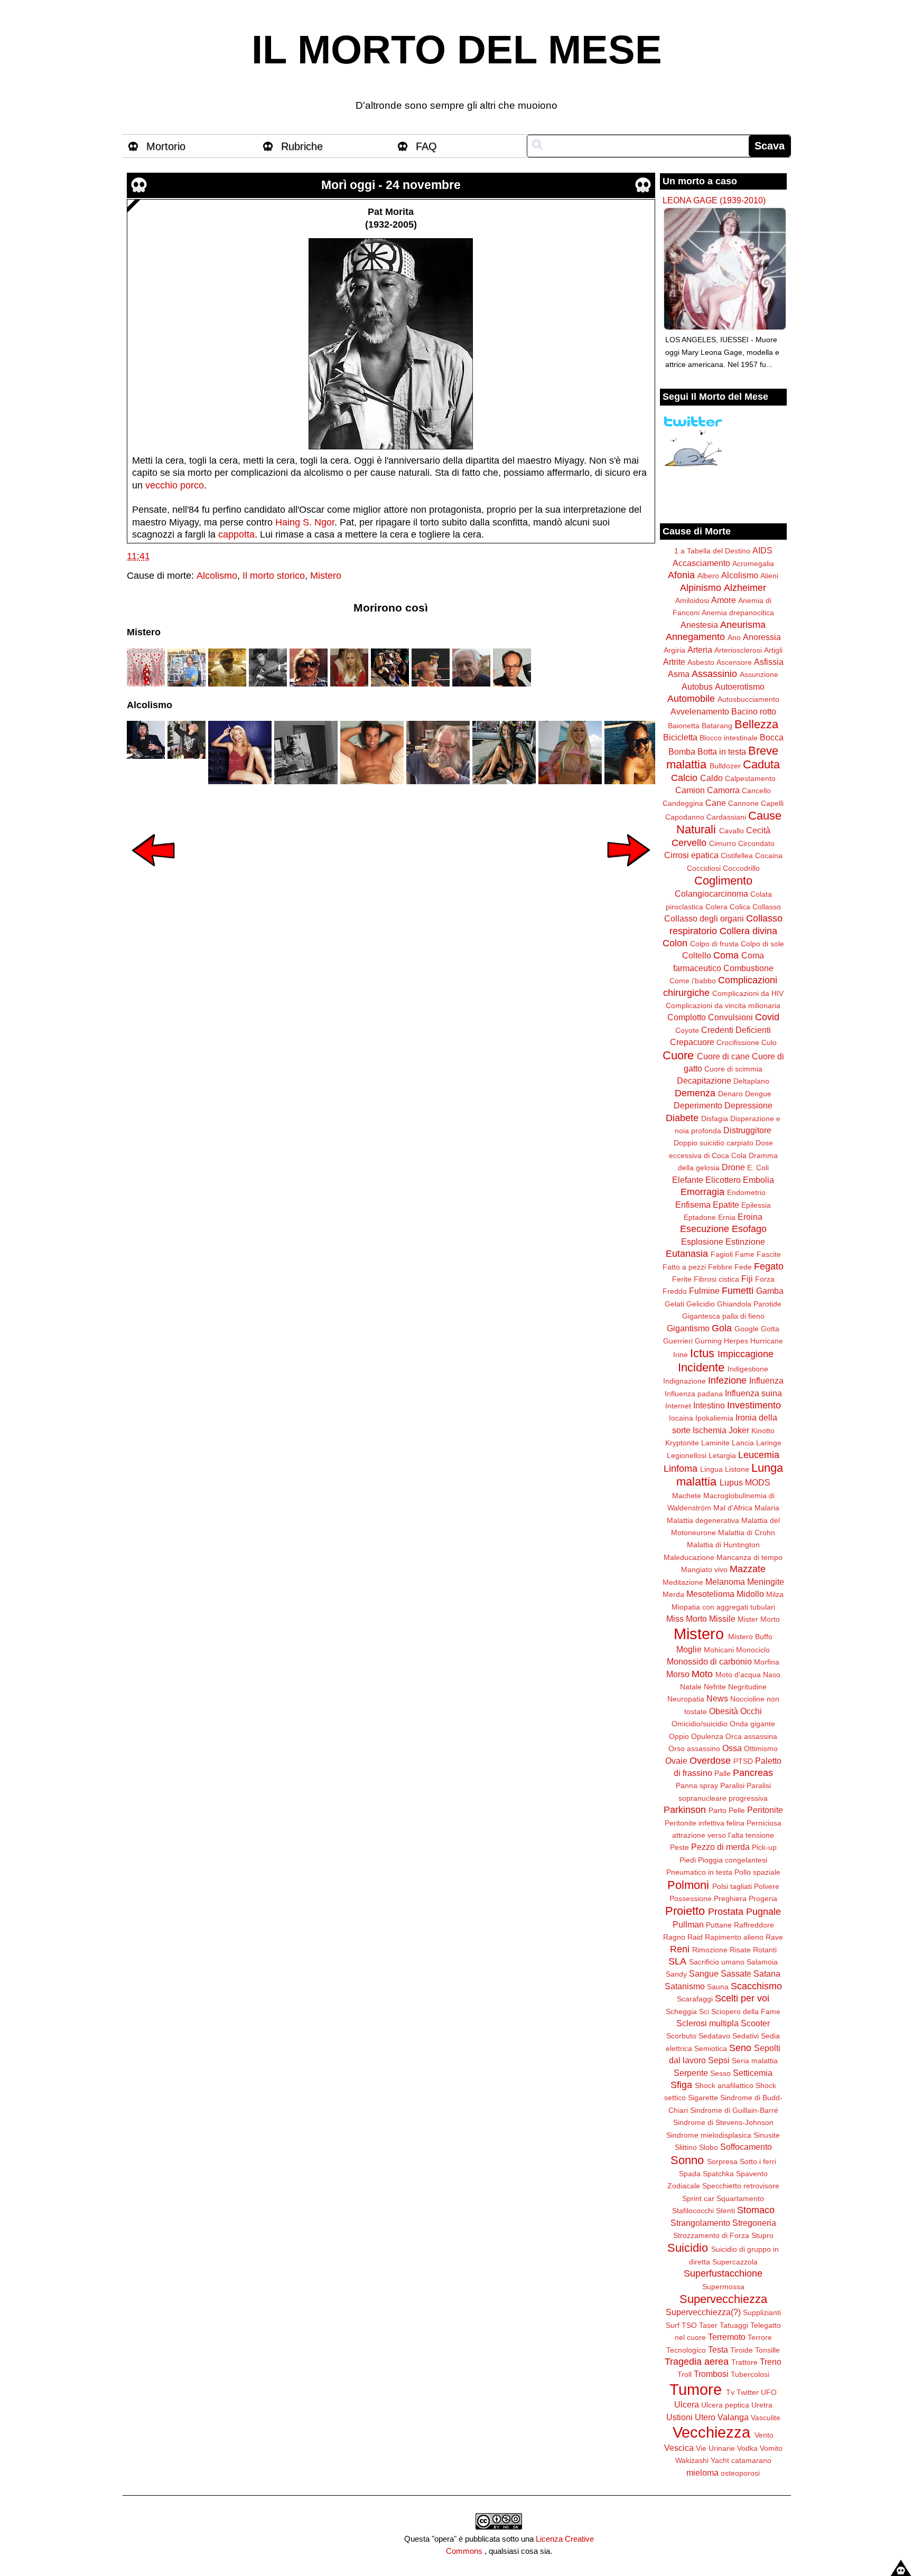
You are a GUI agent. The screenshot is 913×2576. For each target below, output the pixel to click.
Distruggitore (747, 1130)
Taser (708, 2325)
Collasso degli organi (704, 918)
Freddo (675, 1291)
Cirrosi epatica (691, 855)
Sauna (718, 1987)
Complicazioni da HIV (748, 993)
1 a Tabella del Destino (712, 551)
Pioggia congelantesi (733, 1860)
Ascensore (734, 662)
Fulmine (704, 1291)
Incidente (701, 1367)
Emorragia (702, 1192)
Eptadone (700, 1217)
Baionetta (684, 726)
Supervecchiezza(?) (703, 2312)
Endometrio (746, 1192)
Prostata (726, 1912)
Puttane (719, 1925)
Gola (722, 1328)
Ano (734, 637)
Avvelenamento (700, 711)
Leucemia (759, 1455)
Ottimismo (761, 1748)
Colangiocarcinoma (711, 894)
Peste (679, 1847)
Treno (771, 2362)
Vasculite (766, 2418)
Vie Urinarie (715, 2448)
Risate (740, 1950)
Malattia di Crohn (747, 1533)
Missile (722, 1619)
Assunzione (759, 674)
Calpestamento (750, 778)
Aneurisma (743, 625)
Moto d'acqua (738, 1675)
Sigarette (703, 2098)
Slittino (686, 2147)
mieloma (702, 2472)
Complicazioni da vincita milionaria (723, 1005)
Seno (740, 2048)
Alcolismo (217, 576)
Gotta (770, 1329)
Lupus (731, 1482)
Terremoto (727, 2337)
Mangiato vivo (704, 1569)
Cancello (756, 791)
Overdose (710, 1761)
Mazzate (748, 1569)
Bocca (772, 737)
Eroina (750, 1217)
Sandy (676, 1974)
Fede (743, 1267)
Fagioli (722, 1254)
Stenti (725, 2211)
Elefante (688, 1180)
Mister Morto (759, 1619)
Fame (745, 1254)
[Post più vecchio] (629, 873)
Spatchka (718, 2174)
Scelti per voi (742, 1998)
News (717, 1698)
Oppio (679, 1736)
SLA (677, 1961)
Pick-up (764, 1847)
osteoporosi (740, 2473)
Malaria (767, 1508)
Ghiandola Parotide (749, 1304)
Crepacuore (692, 1042)
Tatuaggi (734, 2325)
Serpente (691, 2073)
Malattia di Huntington (723, 1545)
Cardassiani (726, 817)
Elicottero (723, 1180)
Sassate (736, 1973)
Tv (730, 2392)
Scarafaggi (695, 1999)
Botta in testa (722, 751)
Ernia (727, 1217)
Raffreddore (754, 1925)
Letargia (722, 1455)
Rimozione (710, 1950)
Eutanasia (687, 1254)
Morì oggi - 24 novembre (391, 185)
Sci (704, 2011)
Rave (774, 1937)
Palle (723, 1773)
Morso (678, 1674)
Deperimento (698, 1105)
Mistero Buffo (750, 1637)
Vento (764, 2435)
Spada (690, 2174)
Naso (772, 1675)
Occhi (751, 1711)
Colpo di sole (762, 944)
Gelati (674, 1304)
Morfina (767, 1662)
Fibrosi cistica (716, 1279)
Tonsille (767, 2350)
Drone (733, 1167)
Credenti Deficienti (736, 1030)
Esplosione (702, 1242)
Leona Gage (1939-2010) (714, 200)
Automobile (691, 699)
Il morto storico (274, 576)
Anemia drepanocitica (738, 613)
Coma (726, 955)
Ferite (682, 1279)
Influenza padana (694, 1394)
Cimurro (723, 843)
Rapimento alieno (734, 1937)
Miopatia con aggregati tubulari (723, 1607)
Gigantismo (688, 1328)
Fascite (769, 1254)
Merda (673, 1594)
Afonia (681, 575)
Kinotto (763, 1431)
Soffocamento (746, 2147)
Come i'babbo (693, 981)
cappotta (236, 534)
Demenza (695, 1093)
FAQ (426, 146)
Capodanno (685, 817)
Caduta (761, 764)
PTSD (743, 1761)
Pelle (737, 1810)
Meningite (766, 1582)
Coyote (687, 1030)
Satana (767, 1973)
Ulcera (687, 2404)
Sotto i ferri (758, 2161)
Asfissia (769, 662)
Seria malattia (755, 2061)
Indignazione (684, 1381)
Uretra (762, 2405)
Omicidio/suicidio (700, 1724)
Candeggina (683, 803)
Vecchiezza (711, 2432)
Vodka (747, 2448)
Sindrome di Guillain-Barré (734, 2110)
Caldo (711, 778)
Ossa (732, 1748)
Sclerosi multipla (707, 2023)
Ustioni (679, 2417)
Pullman (688, 1924)
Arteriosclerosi (738, 650)
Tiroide (742, 2350)
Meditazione (683, 1582)
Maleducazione (689, 1557)
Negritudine (747, 1687)
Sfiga (681, 2085)
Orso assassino (694, 1748)
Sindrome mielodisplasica (709, 2135)
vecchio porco (175, 485)
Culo (769, 1042)
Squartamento (740, 2198)
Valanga (733, 2417)
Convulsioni (730, 1017)
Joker (739, 1430)
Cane (716, 803)
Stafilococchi (693, 2211)
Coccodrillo (741, 868)
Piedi (688, 1860)
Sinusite (767, 2135)
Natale (691, 1687)
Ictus (702, 1353)
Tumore (696, 2390)
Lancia (743, 1443)
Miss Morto (687, 1619)
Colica (740, 907)
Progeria (763, 1898)
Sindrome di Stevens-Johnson (723, 2122)
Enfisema (693, 1205)
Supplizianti (762, 2312)
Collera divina (748, 931)
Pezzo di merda (720, 1847)
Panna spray (697, 1785)
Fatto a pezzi (684, 1267)
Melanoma (725, 1582)
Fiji (747, 1278)
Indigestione (748, 1369)
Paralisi (732, 1785)
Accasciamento (701, 563)
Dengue (758, 1094)
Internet (678, 1406)
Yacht (720, 2460)
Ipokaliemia (714, 1418)
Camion (690, 790)
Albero (708, 576)
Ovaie (676, 1761)
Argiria (674, 650)
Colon (675, 943)
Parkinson (685, 1810)
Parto (718, 1810)
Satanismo (685, 1986)
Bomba (682, 751)
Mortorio (166, 146)
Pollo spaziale (757, 1872)
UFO (769, 2392)
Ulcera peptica (725, 2405)
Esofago (749, 1229)
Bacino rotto (754, 711)
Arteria (700, 650)
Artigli (773, 650)
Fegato (769, 1266)
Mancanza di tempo (749, 1557)
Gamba (770, 1291)
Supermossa (723, 2287)
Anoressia (762, 637)
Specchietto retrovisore (741, 2186)
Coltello (697, 955)
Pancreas (753, 1773)
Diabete (682, 1118)
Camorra (723, 790)
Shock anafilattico (724, 2085)
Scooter (755, 2023)
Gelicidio (701, 1304)
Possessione (691, 1898)
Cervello (689, 843)
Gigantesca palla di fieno (723, 1316)
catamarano (751, 2460)
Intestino (709, 1405)
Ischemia (710, 1430)
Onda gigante (752, 1724)
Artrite (674, 662)
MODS (758, 1482)
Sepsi (719, 2060)
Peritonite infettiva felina (705, 1823)
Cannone (743, 803)
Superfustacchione (723, 2273)
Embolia (758, 1180)
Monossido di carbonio (709, 1661)
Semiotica (711, 2048)
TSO (689, 2325)
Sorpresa (722, 2161)
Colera (716, 907)
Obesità (724, 1711)
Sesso (720, 2073)
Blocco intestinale (729, 738)
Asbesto (701, 662)
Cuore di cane (723, 1056)
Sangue (704, 1973)
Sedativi (746, 2036)
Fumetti (738, 1291)
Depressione (748, 1105)
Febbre (720, 1267)
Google (747, 1329)
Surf (673, 2325)
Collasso (767, 907)
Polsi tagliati (732, 1886)
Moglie (689, 1649)
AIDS (762, 550)
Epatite (726, 1205)
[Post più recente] (153, 873)
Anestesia (699, 625)
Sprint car (698, 2198)
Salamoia (762, 1962)
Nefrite (715, 1687)
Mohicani (719, 1650)
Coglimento (723, 881)
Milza (775, 1594)
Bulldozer (725, 766)
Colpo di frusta (714, 944)
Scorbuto (681, 2036)
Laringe (769, 1443)
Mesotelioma (710, 1594)
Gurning (708, 1341)
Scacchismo (756, 1986)
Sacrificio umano (717, 1962)
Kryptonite (682, 1443)
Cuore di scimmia (733, 1069)
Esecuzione (705, 1229)
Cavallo (732, 831)
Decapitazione (704, 1080)
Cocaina (769, 855)
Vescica (679, 2448)
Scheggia (681, 2011)
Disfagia (715, 1118)
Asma (679, 674)
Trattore (744, 2362)
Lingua (711, 1469)
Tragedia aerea (697, 2362)
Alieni (769, 576)
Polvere (767, 1886)
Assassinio (714, 674)
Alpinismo (701, 588)
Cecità (758, 830)
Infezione (727, 1380)
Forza (765, 1279)
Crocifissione (738, 1042)
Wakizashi (692, 2460)
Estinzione (745, 1242)
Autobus (697, 687)
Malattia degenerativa (703, 1520)
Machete (687, 1496)
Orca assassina (751, 1736)
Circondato (756, 843)
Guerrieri (678, 1341)
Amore (724, 600)
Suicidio (688, 2248)
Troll (684, 2374)
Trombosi (711, 2374)
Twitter (748, 2392)
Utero (705, 2417)
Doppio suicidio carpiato (714, 1143)
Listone (737, 1469)
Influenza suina (753, 1393)
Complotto (687, 1017)
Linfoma (681, 1469)
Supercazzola (735, 2262)
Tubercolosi (750, 2374)
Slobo (709, 2147)
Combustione (748, 968)
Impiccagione (746, 1354)
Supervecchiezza (723, 2299)
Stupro (762, 2235)
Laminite (715, 1443)
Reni (680, 1949)
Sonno (687, 2160)
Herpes (736, 1341)
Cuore (678, 1055)
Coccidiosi (704, 868)
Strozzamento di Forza (711, 2235)
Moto (702, 1674)
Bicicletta (680, 737)
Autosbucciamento (748, 699)
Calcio (684, 778)
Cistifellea (737, 855)
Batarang (717, 726)
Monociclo (753, 1650)
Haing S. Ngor (305, 522)
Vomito (771, 2448)
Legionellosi (687, 1455)
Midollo (750, 1594)
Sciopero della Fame (746, 2011)
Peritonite (765, 1810)
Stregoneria (754, 2223)
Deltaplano (751, 1081)
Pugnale (763, 1912)
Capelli (772, 803)
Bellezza (756, 724)
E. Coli (758, 1168)
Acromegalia (753, 563)
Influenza (766, 1380)
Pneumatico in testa (699, 1872)
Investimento (754, 1405)
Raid (695, 1937)
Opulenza (707, 1736)
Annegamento (695, 637)
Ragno (674, 1937)
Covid (767, 1017)
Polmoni (688, 1885)
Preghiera (730, 1898)
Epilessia (756, 1205)
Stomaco (756, 2210)
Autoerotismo (740, 687)
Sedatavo (714, 2036)
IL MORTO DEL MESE (457, 50)
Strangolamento (700, 2223)
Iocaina (681, 1418)
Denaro (730, 1094)
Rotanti (765, 1950)
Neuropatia (686, 1699)
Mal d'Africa (733, 1508)
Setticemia (753, 2073)
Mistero (326, 576)
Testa (718, 2349)
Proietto (685, 1911)
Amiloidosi (692, 600)
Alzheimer (745, 588)
